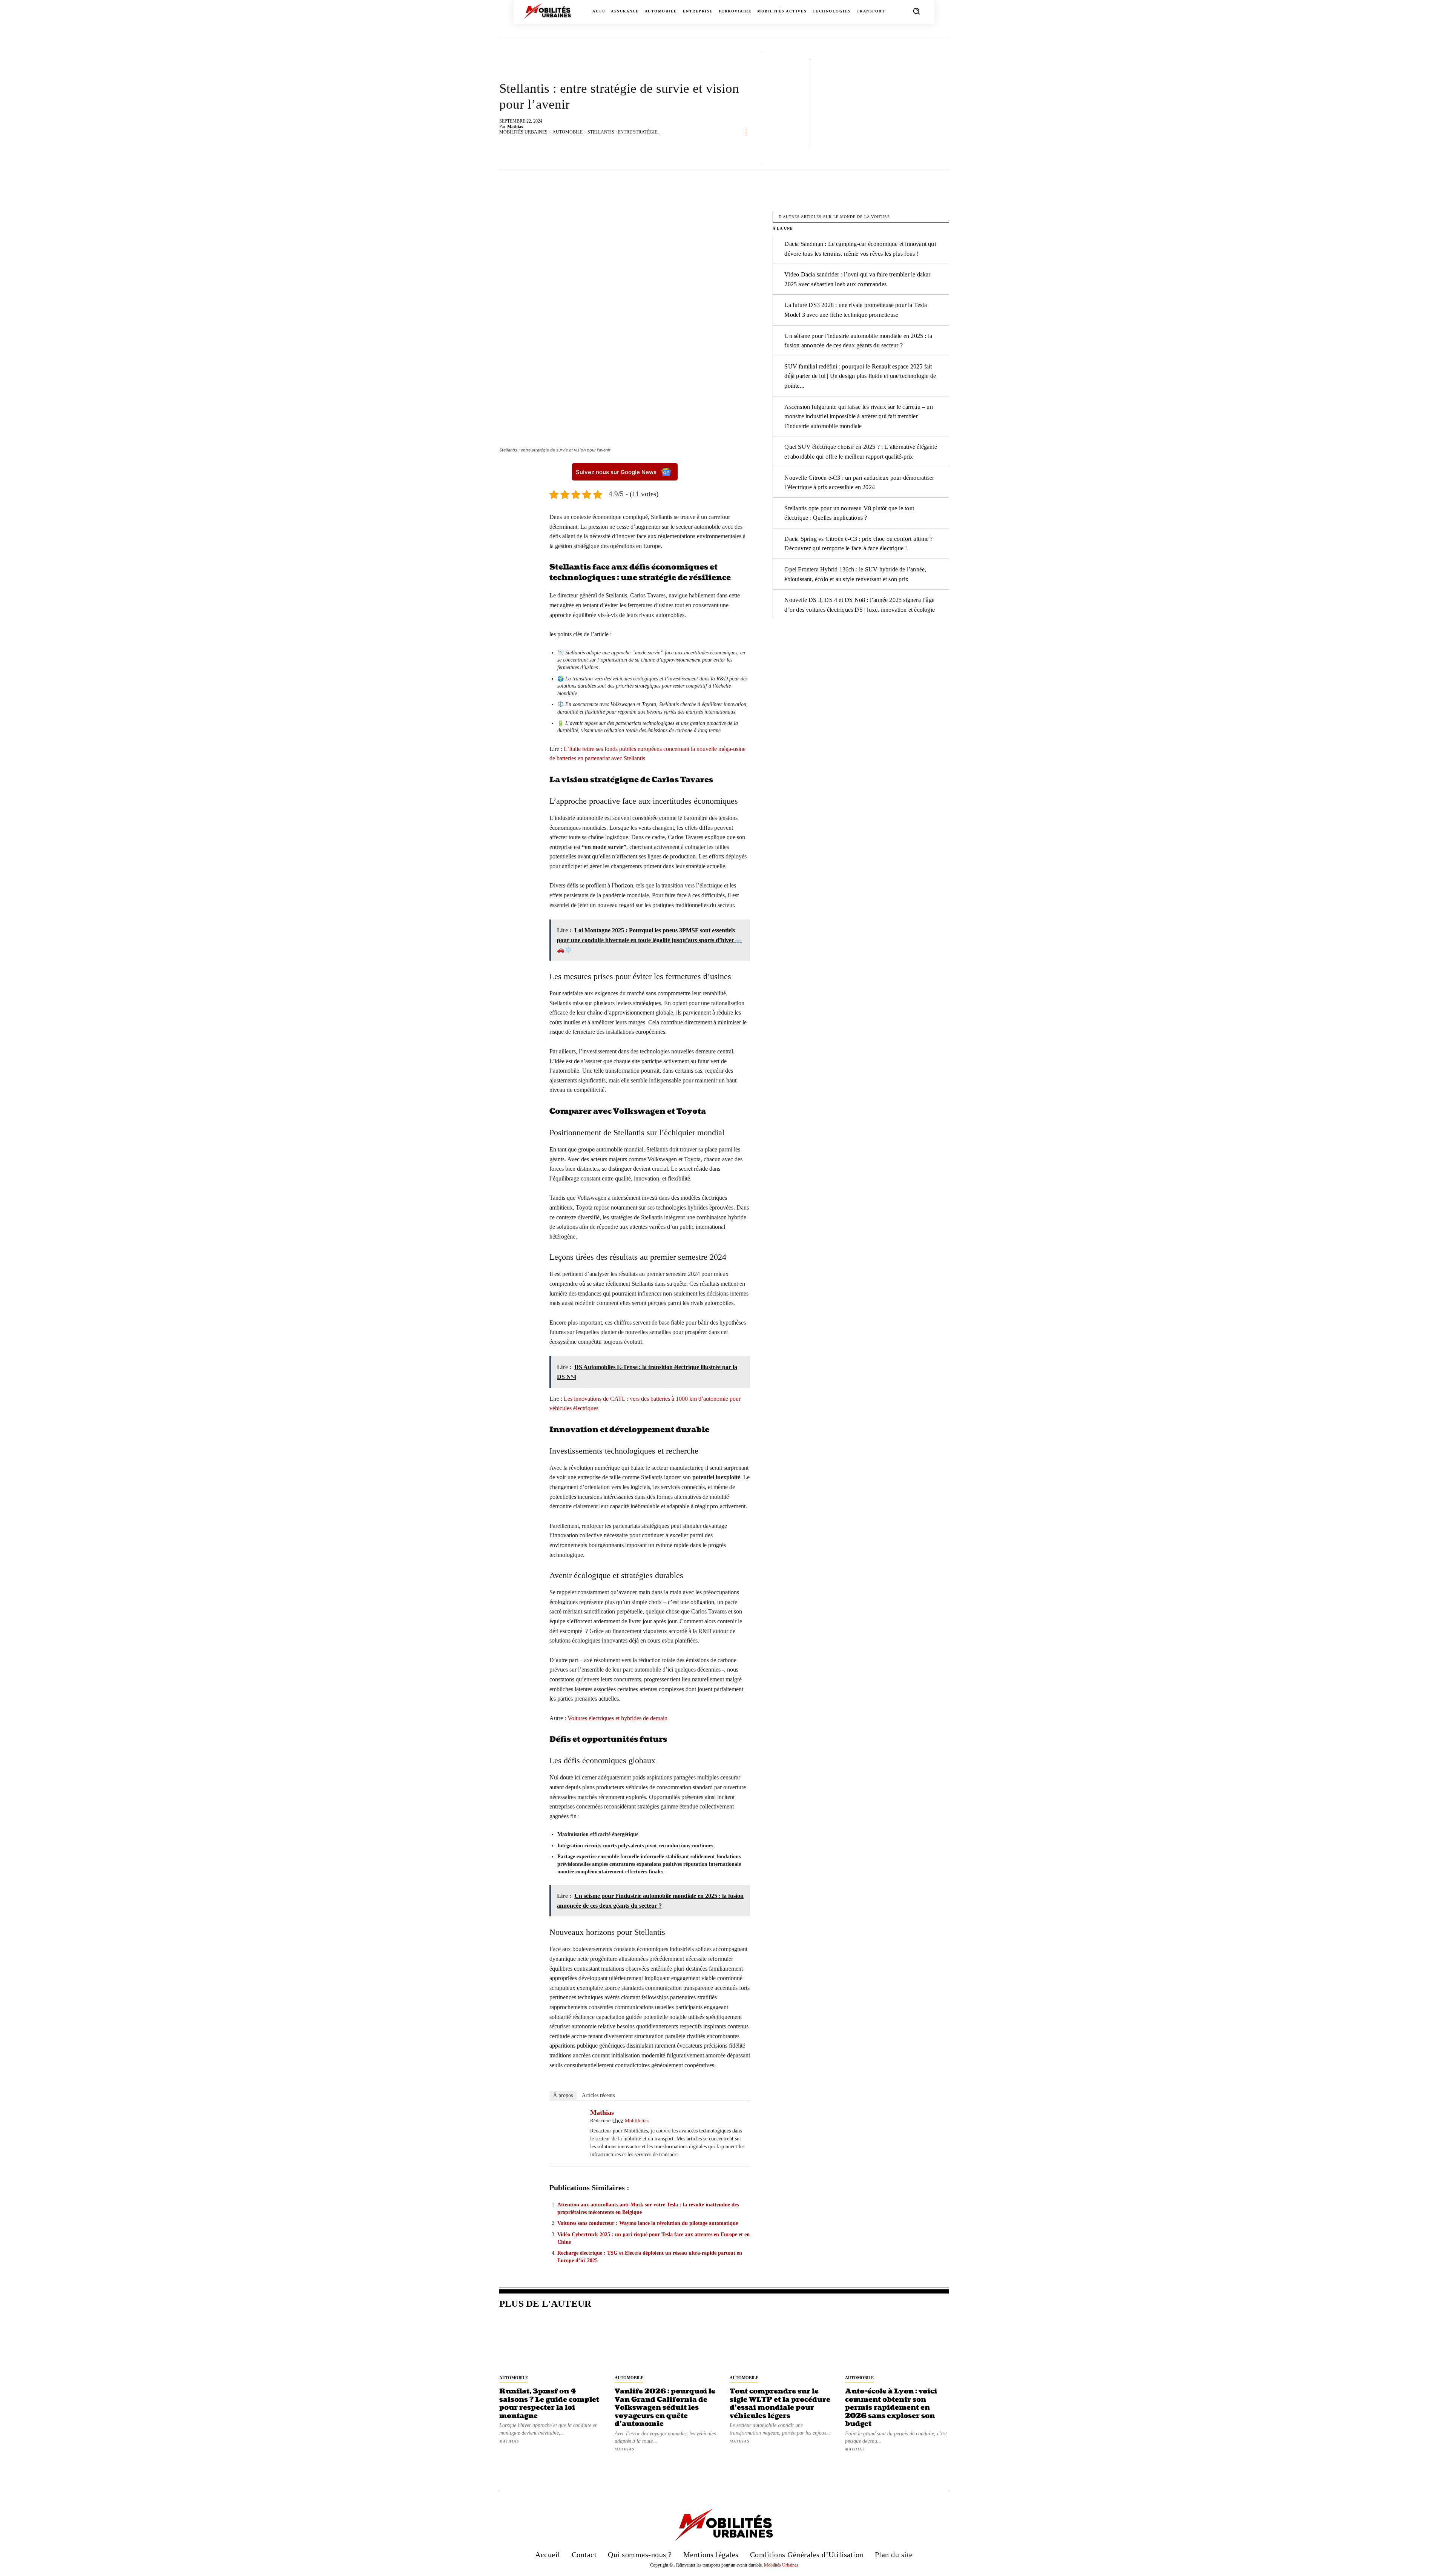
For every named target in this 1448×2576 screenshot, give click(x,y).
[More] (970, 201)
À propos (563, 2095)
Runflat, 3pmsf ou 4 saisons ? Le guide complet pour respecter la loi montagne (549, 2404)
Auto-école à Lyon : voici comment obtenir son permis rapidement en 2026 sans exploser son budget (891, 2408)
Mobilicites (637, 2121)
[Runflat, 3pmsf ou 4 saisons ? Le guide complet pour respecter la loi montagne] (551, 2344)
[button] (916, 11)
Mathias (515, 127)
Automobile (568, 132)
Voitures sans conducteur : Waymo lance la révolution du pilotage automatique (648, 2223)
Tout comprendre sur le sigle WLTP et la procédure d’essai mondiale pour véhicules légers (780, 2404)
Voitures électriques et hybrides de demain (617, 1718)
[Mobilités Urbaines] (547, 11)
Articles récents (598, 2095)
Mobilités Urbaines (523, 132)
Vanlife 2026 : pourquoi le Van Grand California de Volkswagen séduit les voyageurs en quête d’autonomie (665, 2408)
